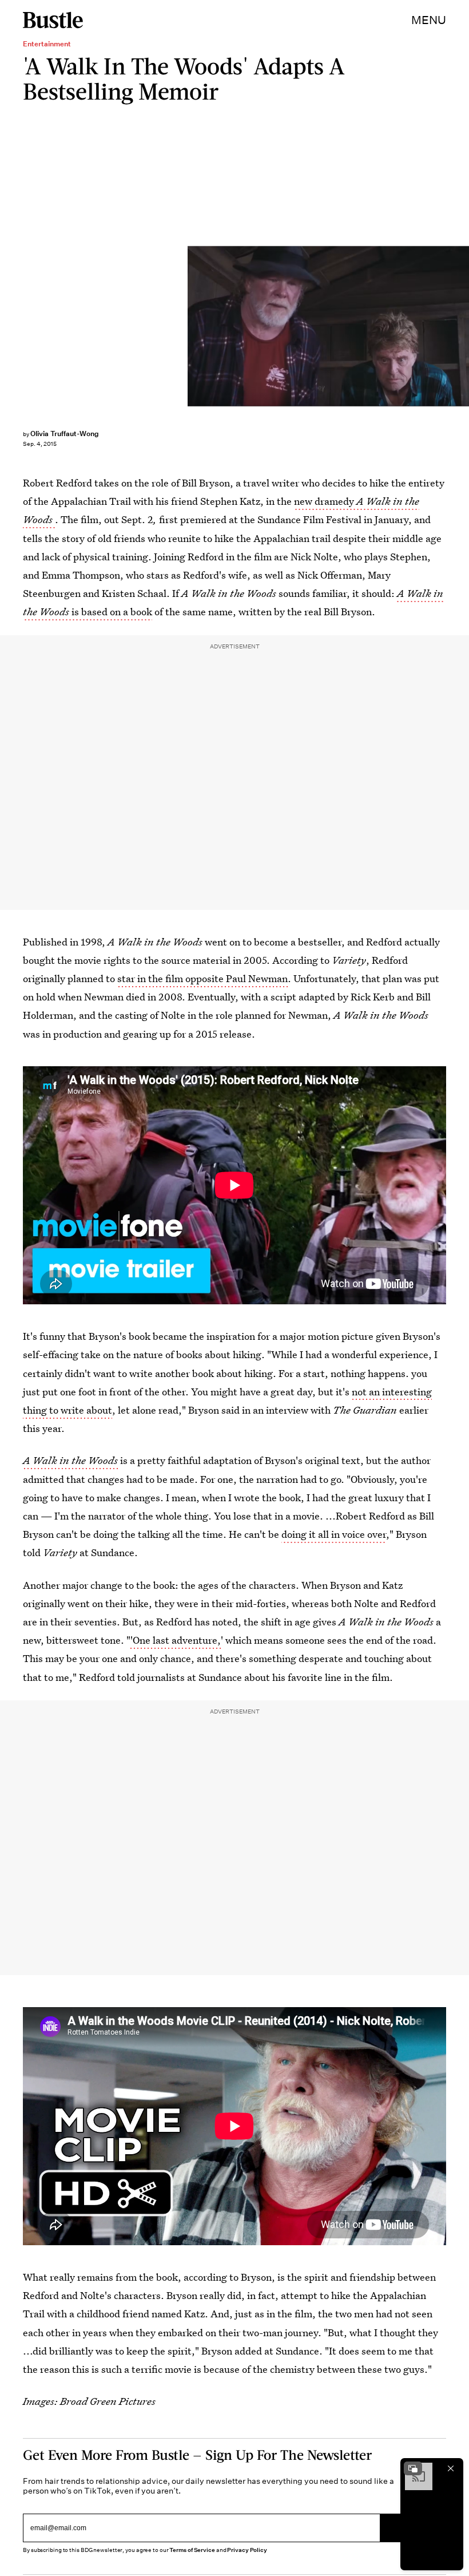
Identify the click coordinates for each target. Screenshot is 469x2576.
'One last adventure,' (177, 1640)
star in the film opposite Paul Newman (202, 978)
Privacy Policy (247, 2550)
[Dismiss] (451, 2468)
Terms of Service (192, 2550)
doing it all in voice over (334, 1534)
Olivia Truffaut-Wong (65, 434)
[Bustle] (53, 20)
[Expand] (413, 2468)
